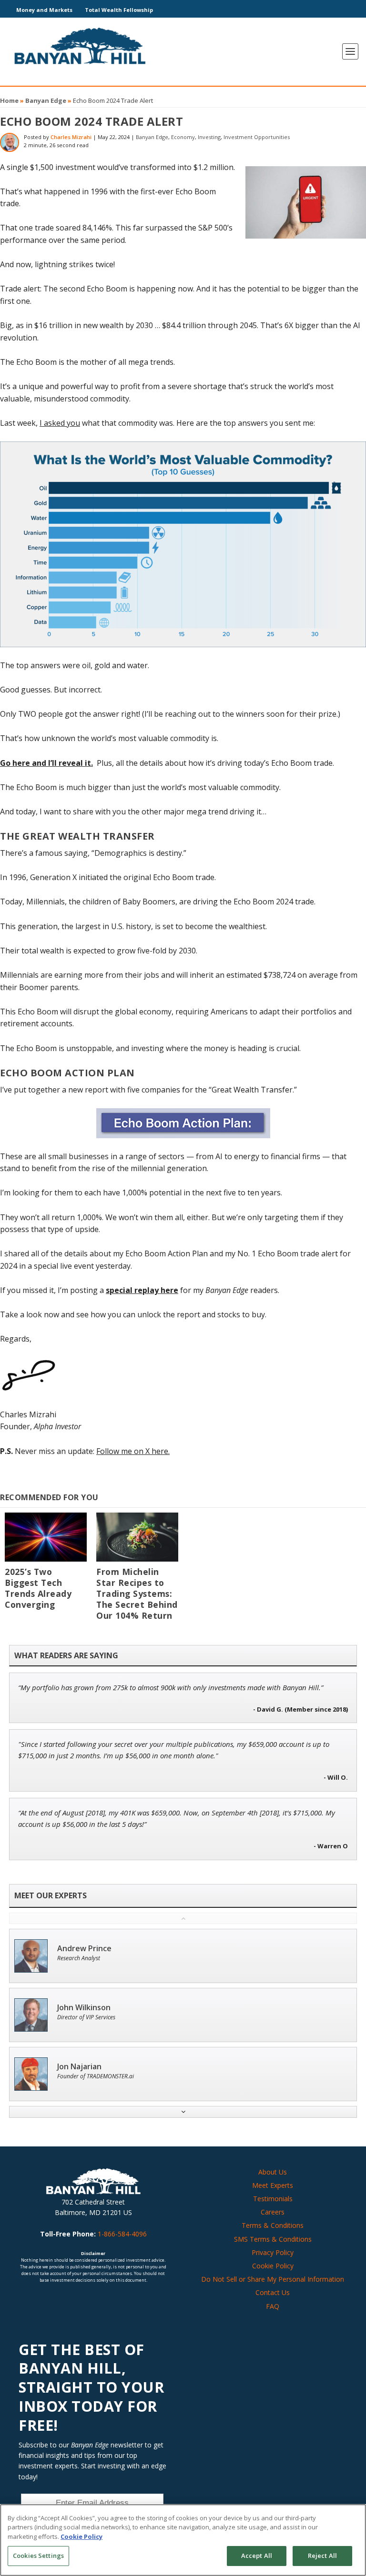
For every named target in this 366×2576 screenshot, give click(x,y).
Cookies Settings (38, 2556)
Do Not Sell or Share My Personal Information (273, 2279)
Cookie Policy (273, 2266)
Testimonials (273, 2199)
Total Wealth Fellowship (119, 10)
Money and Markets (44, 10)
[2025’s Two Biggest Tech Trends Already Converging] (46, 1537)
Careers (273, 2212)
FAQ (273, 2306)
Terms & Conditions (273, 2225)
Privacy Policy (273, 2252)
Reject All (322, 2556)
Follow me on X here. (133, 1451)
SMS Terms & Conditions (273, 2239)
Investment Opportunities (257, 137)
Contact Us (273, 2292)
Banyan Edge (46, 100)
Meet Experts (273, 2185)
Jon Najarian (79, 2067)
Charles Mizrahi (71, 137)
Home (9, 100)
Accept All (257, 2556)
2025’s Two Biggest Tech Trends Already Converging (38, 1588)
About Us (273, 2172)
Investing (209, 137)
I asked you (60, 423)
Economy (183, 137)
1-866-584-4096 (122, 2234)
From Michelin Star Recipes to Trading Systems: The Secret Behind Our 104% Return (137, 1594)
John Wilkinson (84, 2008)
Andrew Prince (84, 1949)
